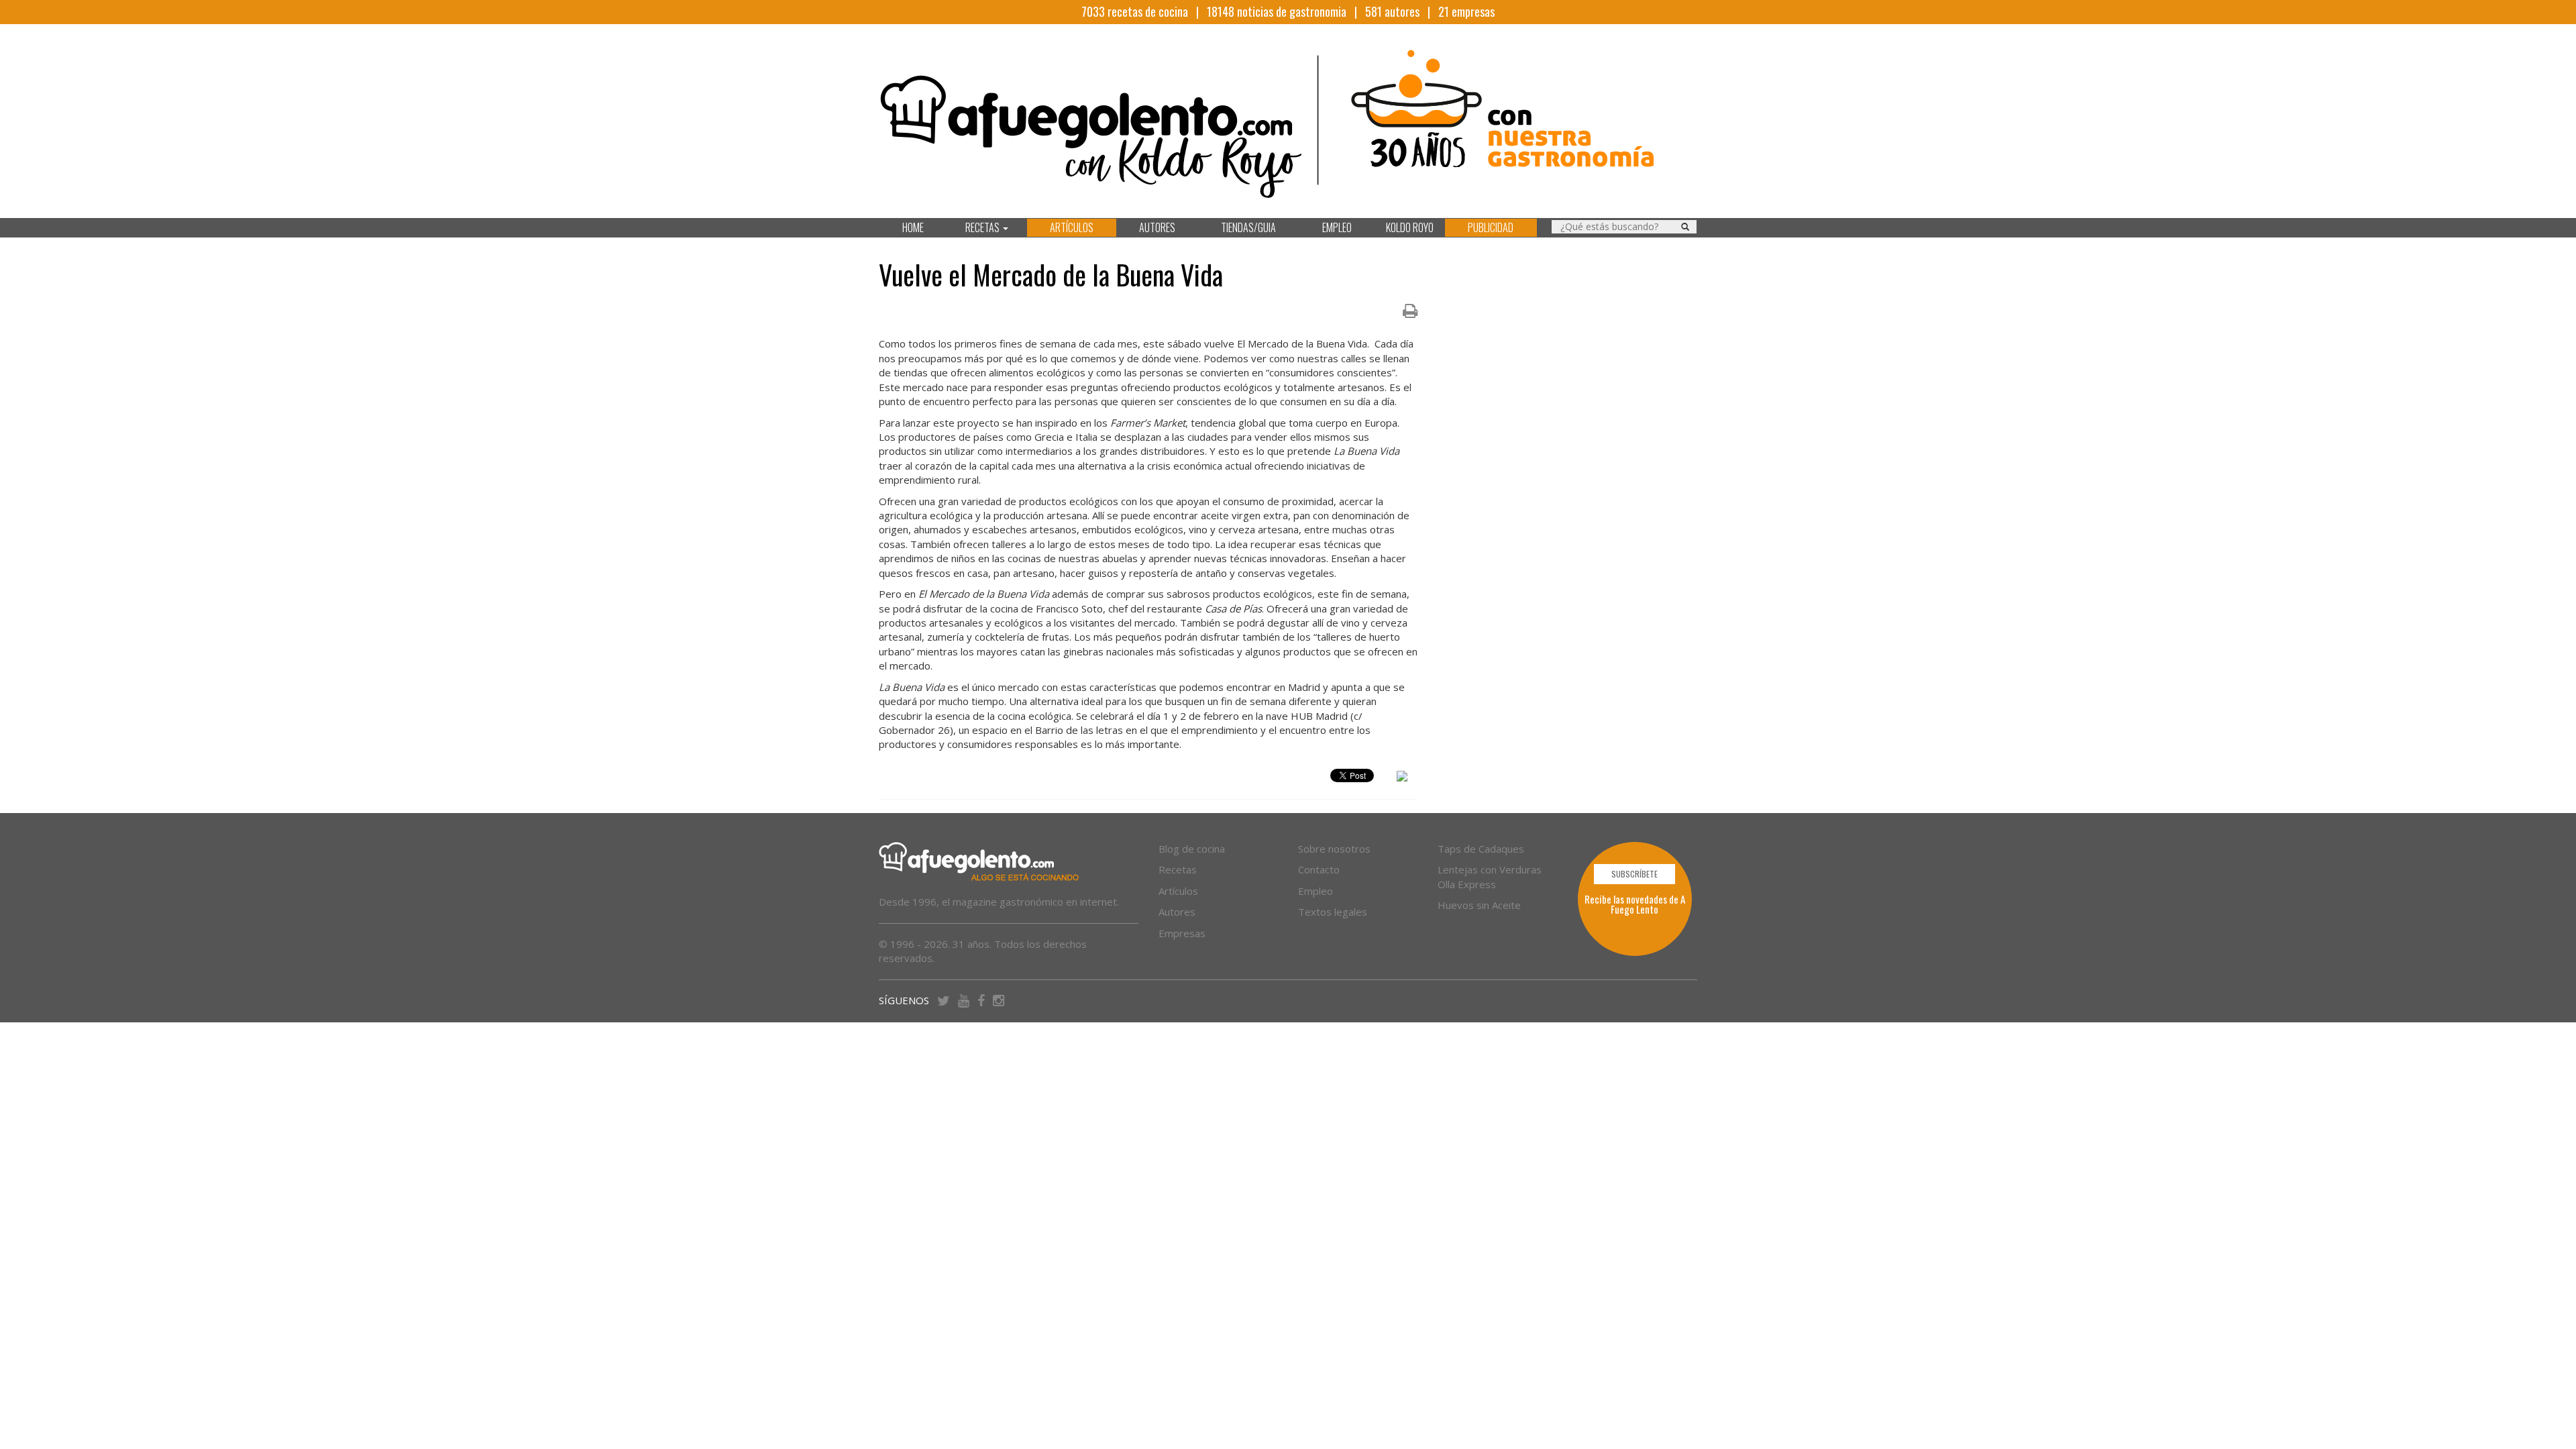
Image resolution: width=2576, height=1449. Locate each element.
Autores (1177, 912)
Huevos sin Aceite (1479, 905)
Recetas (1178, 869)
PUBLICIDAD (1491, 227)
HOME (913, 227)
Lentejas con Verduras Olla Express (1490, 876)
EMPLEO (1337, 227)
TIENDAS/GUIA (1248, 227)
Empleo (1316, 891)
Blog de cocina (1192, 849)
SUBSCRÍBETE (1634, 874)
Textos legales (1333, 912)
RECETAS (983, 227)
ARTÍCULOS (1072, 227)
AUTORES (1157, 227)
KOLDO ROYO (1410, 227)
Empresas (1182, 933)
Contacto (1319, 869)
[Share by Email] (1402, 778)
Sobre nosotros (1334, 849)
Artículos (1178, 891)
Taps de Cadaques (1481, 849)
